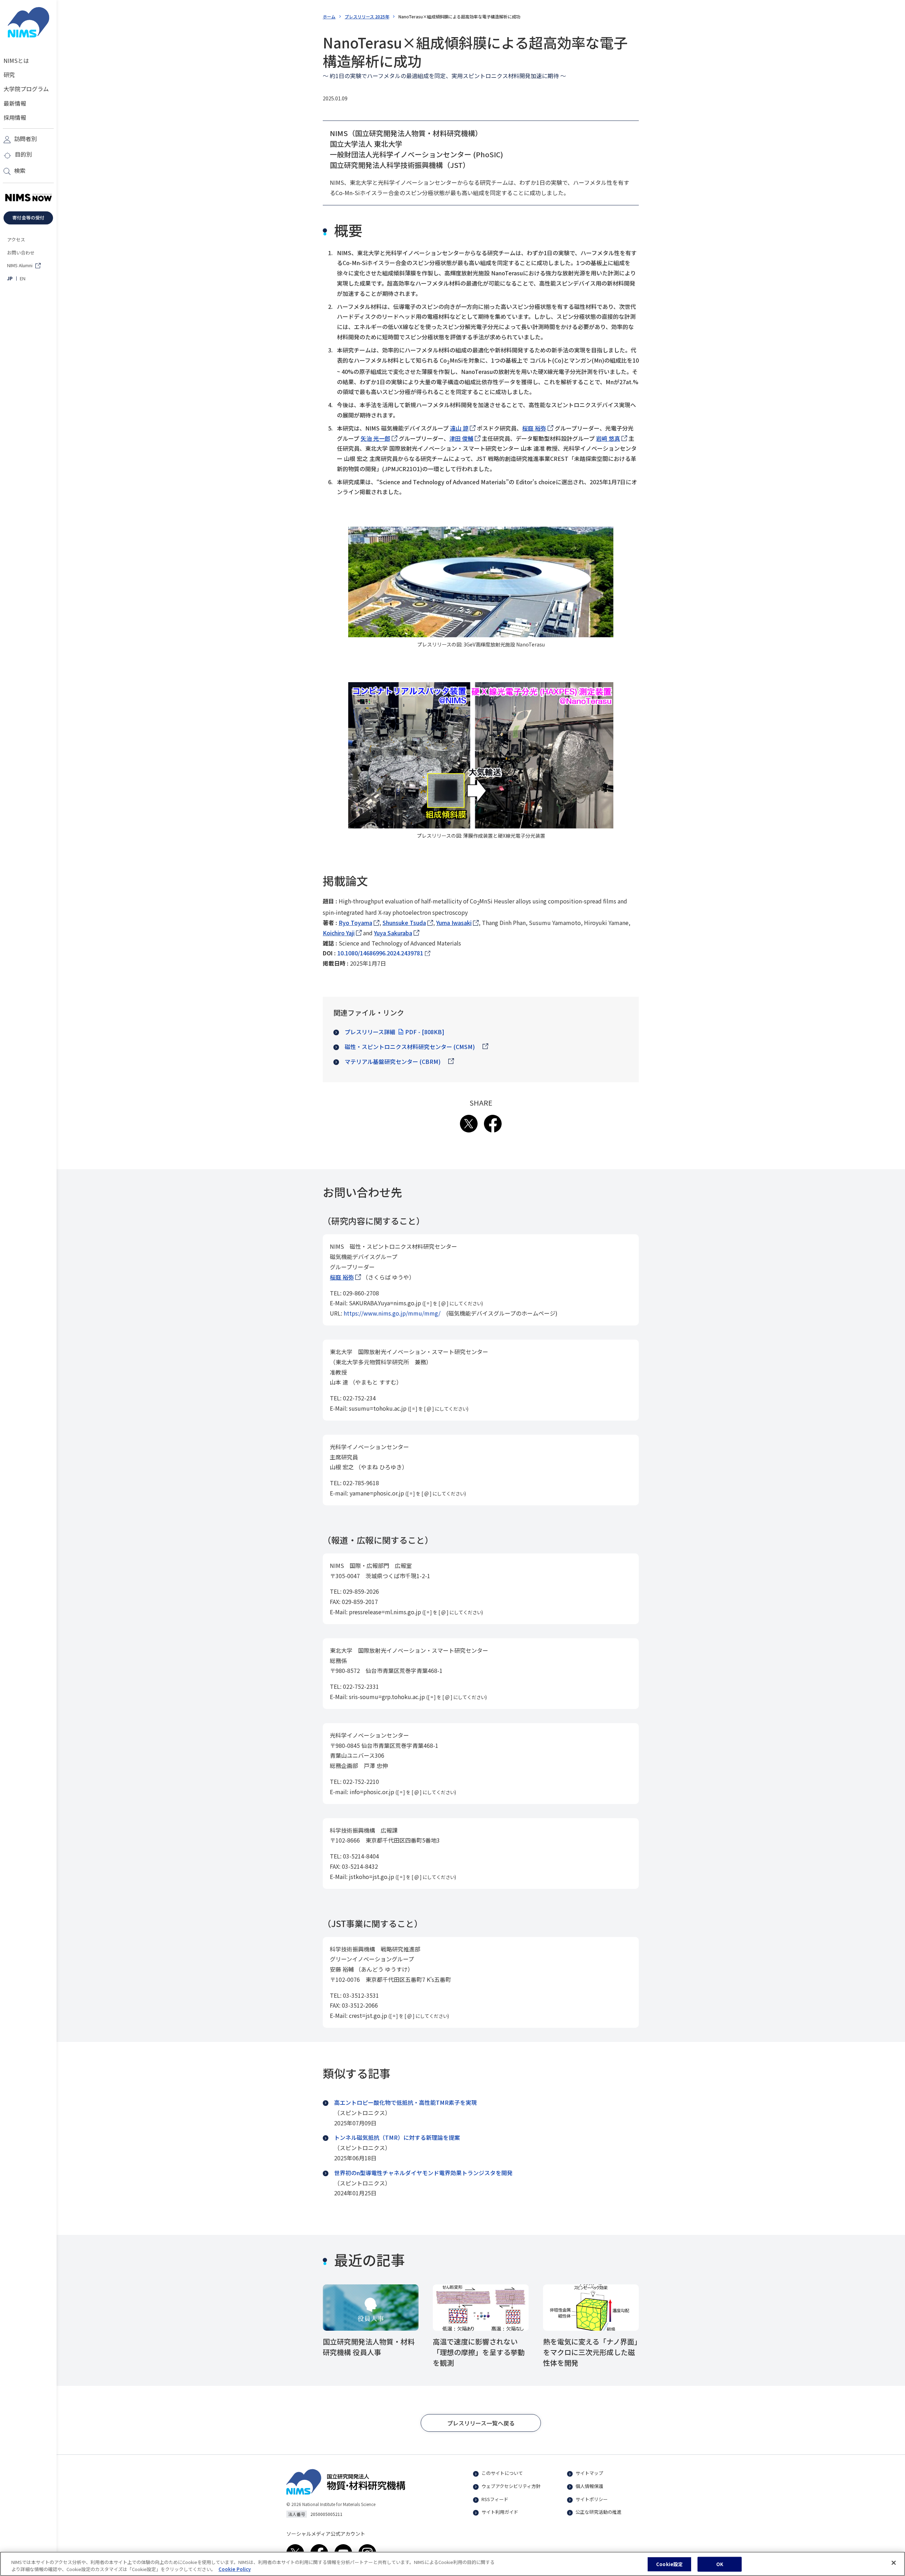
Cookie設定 (669, 2564)
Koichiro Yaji (342, 933)
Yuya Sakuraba (397, 933)
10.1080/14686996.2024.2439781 (380, 953)
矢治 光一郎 (379, 438)
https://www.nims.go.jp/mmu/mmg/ (392, 1313)
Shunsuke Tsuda (408, 923)
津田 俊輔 (465, 438)
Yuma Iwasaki (457, 923)
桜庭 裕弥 (538, 428)
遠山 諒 (463, 428)
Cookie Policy (235, 2569)
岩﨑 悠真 (612, 438)
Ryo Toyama (359, 923)
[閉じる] (894, 2563)
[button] (481, 2423)
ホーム (329, 16)
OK (720, 2564)
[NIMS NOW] (28, 198)
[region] (452, 2564)
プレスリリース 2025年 (367, 16)
